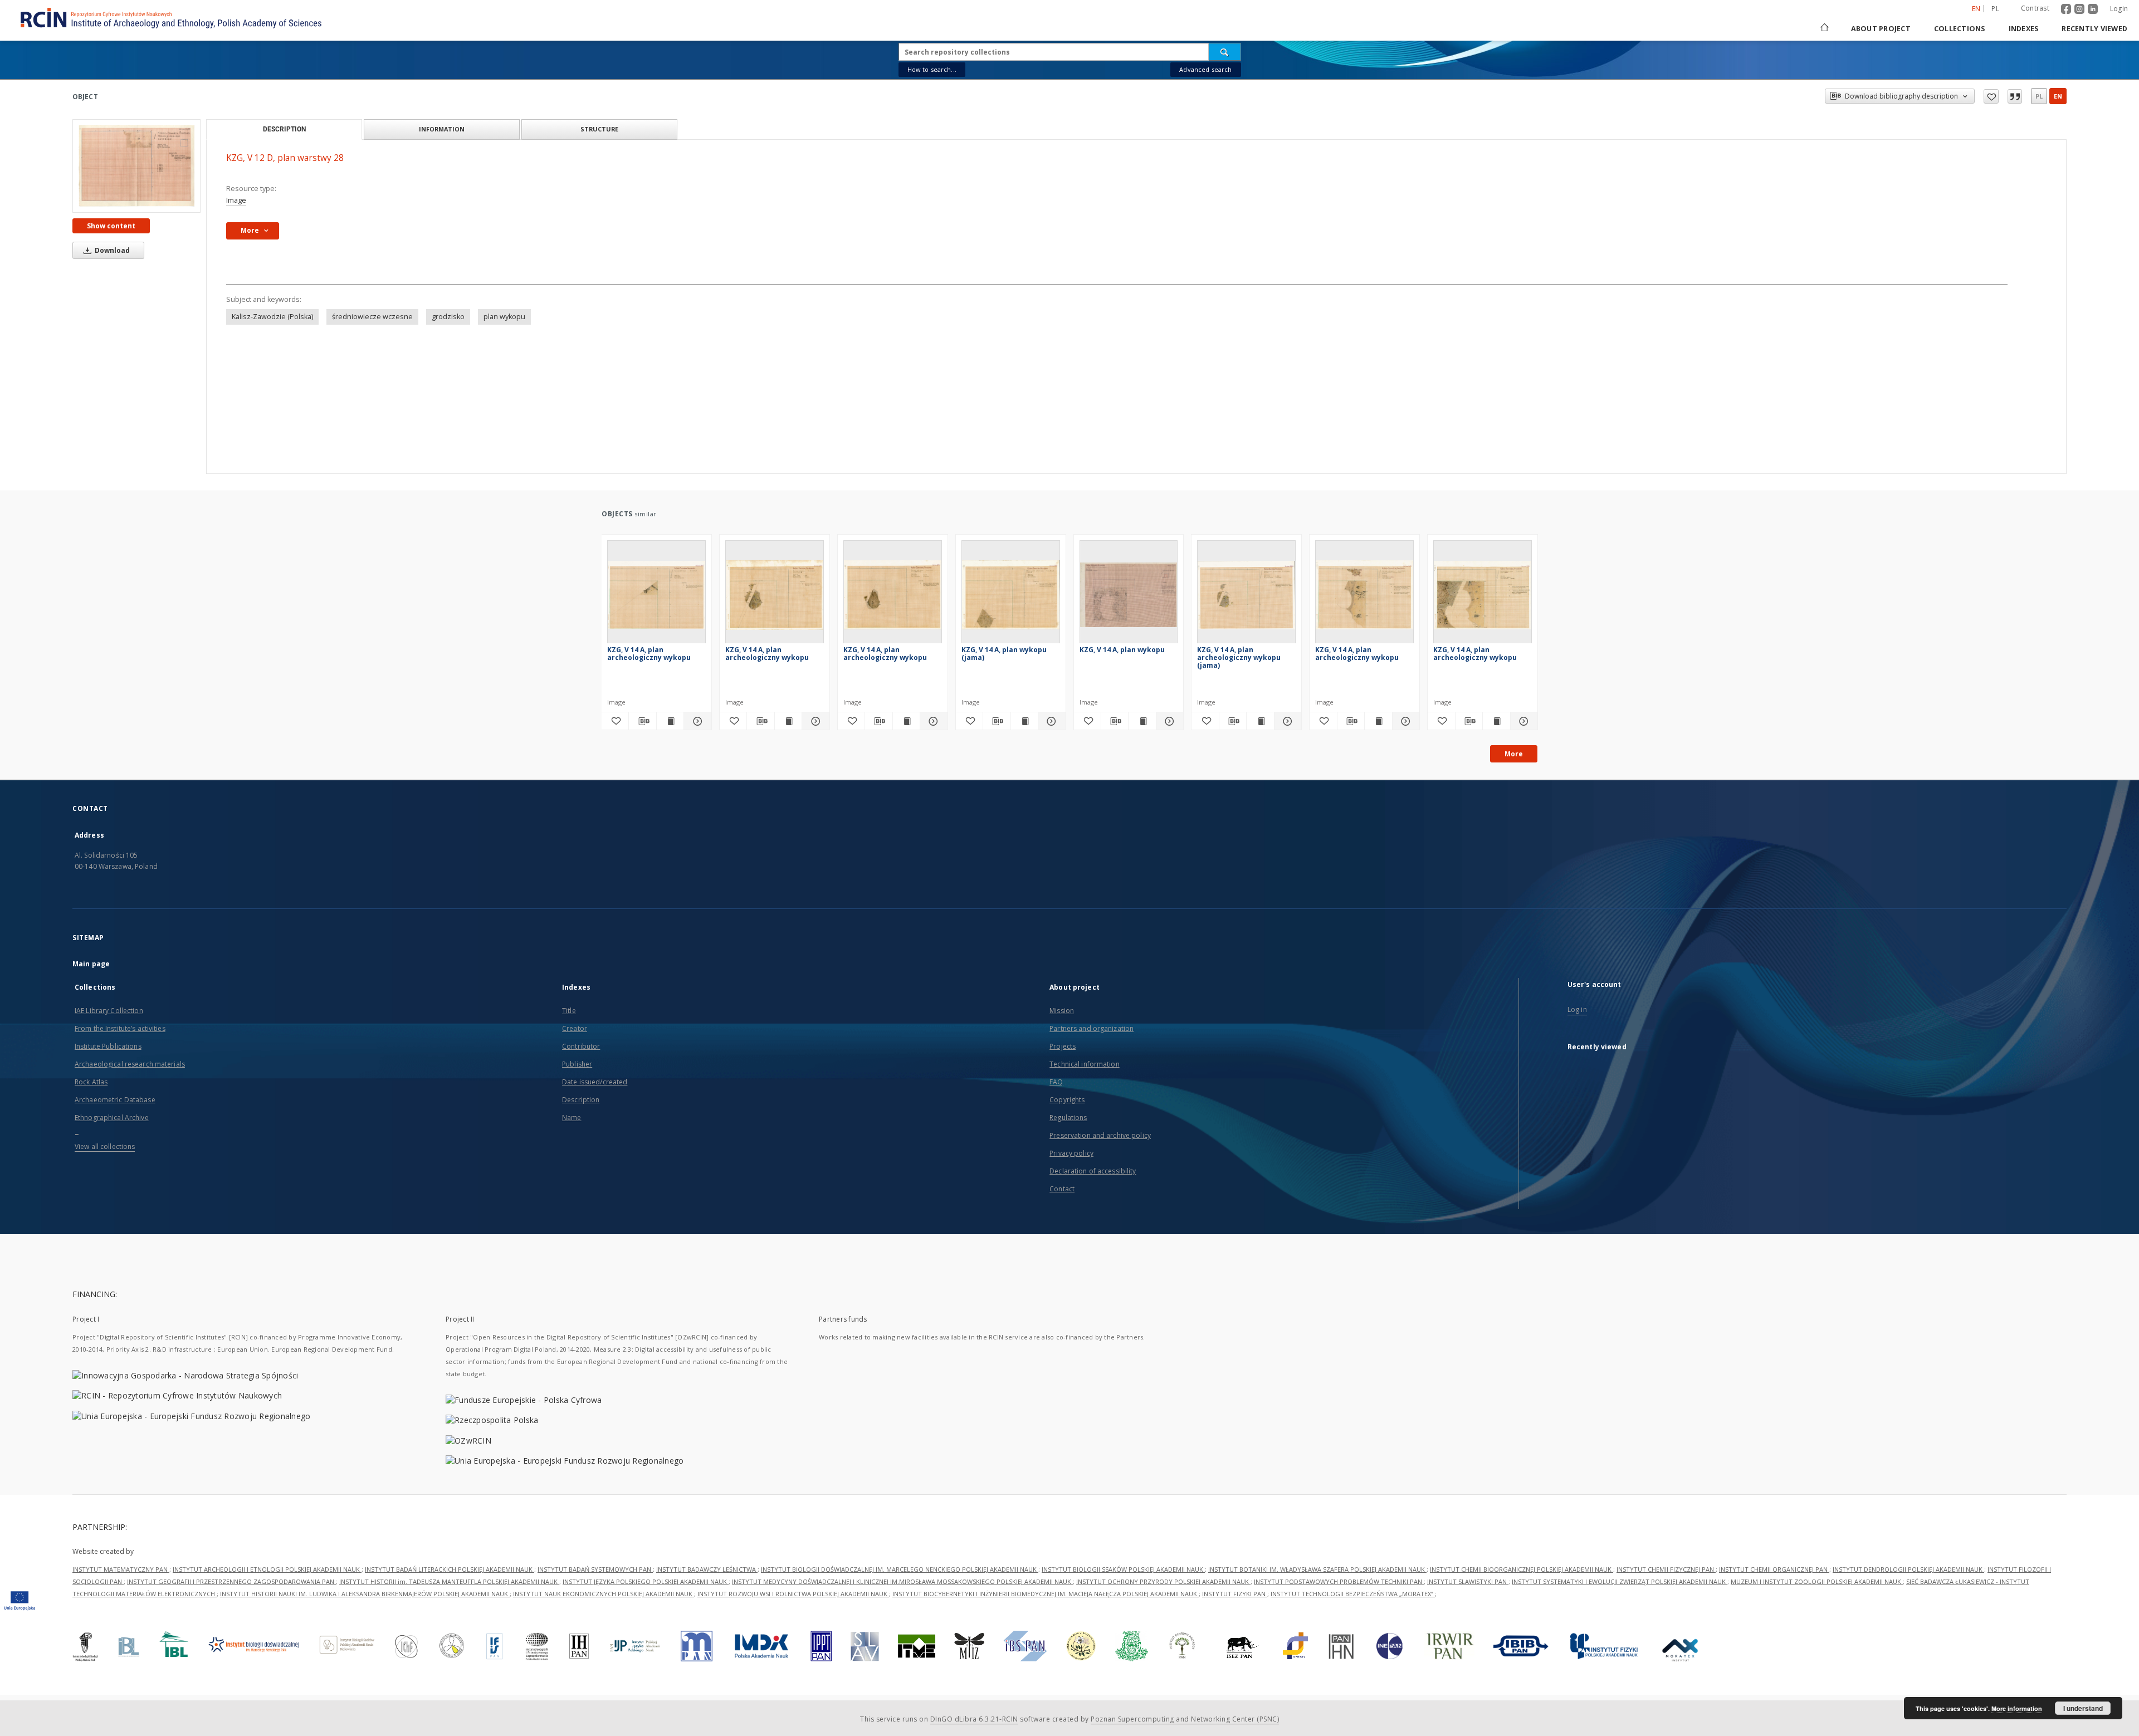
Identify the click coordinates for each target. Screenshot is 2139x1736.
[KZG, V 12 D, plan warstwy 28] (136, 166)
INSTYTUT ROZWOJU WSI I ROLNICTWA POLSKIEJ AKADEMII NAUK (793, 1594)
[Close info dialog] (2015, 96)
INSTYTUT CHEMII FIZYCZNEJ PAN (1666, 1569)
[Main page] (1824, 29)
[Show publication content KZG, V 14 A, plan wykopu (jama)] (1024, 721)
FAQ (1056, 1082)
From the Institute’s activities (120, 1028)
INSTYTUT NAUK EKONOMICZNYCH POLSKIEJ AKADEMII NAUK (604, 1594)
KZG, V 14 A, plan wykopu (1122, 650)
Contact (1062, 1189)
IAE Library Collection (109, 1011)
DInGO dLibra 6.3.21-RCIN (974, 1719)
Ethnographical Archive (112, 1118)
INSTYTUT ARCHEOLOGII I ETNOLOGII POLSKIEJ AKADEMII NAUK (267, 1569)
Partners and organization (1092, 1028)
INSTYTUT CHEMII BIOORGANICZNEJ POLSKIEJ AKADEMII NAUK (1522, 1569)
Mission (1062, 1011)
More (1514, 754)
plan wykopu (504, 317)
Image (236, 200)
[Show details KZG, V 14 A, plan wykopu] (1168, 721)
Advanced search (1205, 69)
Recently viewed (2094, 29)
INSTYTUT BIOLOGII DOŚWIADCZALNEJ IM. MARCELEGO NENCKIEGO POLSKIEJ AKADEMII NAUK (900, 1569)
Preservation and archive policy (1100, 1135)
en (2058, 96)
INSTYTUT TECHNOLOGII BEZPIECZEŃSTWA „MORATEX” (1353, 1594)
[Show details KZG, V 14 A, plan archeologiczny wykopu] (696, 721)
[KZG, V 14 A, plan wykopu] (1129, 595)
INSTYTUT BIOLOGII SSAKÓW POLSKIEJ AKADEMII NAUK (1123, 1569)
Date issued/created (595, 1082)
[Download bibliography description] (642, 721)
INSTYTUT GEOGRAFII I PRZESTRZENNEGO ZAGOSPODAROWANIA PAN (231, 1581)
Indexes (2024, 29)
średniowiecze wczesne (372, 317)
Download (111, 250)
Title (569, 1011)
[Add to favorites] (1991, 96)
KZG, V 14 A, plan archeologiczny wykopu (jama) (1239, 657)
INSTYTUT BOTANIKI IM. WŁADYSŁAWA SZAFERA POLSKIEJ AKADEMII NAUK (1317, 1569)
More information (2017, 1708)
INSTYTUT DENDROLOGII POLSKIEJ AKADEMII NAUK (1908, 1569)
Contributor (581, 1046)
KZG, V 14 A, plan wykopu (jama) (1004, 654)
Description (581, 1100)
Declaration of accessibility (1093, 1171)
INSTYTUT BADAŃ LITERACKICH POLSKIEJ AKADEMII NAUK (450, 1569)
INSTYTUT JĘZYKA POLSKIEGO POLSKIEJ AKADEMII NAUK (646, 1581)
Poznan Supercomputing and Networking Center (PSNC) (1185, 1719)
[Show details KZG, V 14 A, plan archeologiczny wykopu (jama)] (1286, 721)
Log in (1577, 1009)
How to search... (932, 69)
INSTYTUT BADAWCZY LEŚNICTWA (707, 1569)
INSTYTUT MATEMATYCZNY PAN (121, 1569)
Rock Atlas (91, 1082)
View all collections (105, 1146)
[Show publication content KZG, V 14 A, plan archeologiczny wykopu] (670, 721)
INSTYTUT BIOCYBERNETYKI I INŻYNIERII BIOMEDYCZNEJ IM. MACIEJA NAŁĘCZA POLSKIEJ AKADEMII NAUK (1046, 1594)
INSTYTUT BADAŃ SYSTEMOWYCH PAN (595, 1569)
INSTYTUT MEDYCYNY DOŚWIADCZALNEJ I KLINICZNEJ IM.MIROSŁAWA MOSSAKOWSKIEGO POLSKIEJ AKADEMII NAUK (902, 1581)
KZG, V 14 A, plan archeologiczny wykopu (649, 654)
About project (1881, 29)
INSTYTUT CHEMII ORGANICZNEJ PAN (1774, 1569)
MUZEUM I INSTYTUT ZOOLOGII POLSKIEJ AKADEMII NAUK (1817, 1581)
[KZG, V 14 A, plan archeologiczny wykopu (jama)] (1246, 595)
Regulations (1068, 1118)
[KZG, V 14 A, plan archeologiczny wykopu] (656, 595)
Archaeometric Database (115, 1100)
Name (572, 1118)
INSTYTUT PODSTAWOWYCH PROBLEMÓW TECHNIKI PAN (1339, 1581)
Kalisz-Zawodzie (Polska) (272, 317)
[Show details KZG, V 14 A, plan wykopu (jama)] (1050, 721)
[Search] (1225, 52)
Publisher (577, 1064)
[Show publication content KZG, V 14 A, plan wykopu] (1142, 721)
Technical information (1085, 1064)
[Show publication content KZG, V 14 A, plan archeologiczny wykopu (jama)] (1260, 721)
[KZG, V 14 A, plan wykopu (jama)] (1011, 595)
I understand (2083, 1708)
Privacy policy (1071, 1153)
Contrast (2035, 8)
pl (1995, 9)
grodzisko (448, 317)
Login (2119, 9)
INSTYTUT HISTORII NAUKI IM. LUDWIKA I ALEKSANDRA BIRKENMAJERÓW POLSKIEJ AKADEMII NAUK (365, 1594)
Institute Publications (108, 1046)
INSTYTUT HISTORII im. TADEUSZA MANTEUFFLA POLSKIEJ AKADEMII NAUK (449, 1581)
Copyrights (1067, 1100)
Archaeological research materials (130, 1064)
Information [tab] (442, 129)
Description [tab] (284, 129)
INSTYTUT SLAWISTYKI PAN (1468, 1581)
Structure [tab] (599, 129)
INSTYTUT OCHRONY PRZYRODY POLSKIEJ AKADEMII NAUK (1163, 1581)
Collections (1960, 29)
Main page (91, 964)
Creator (575, 1028)
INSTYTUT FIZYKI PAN (1235, 1594)
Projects (1063, 1046)
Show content (111, 226)
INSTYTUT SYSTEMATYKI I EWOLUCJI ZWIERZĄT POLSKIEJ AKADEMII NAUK (1620, 1581)
